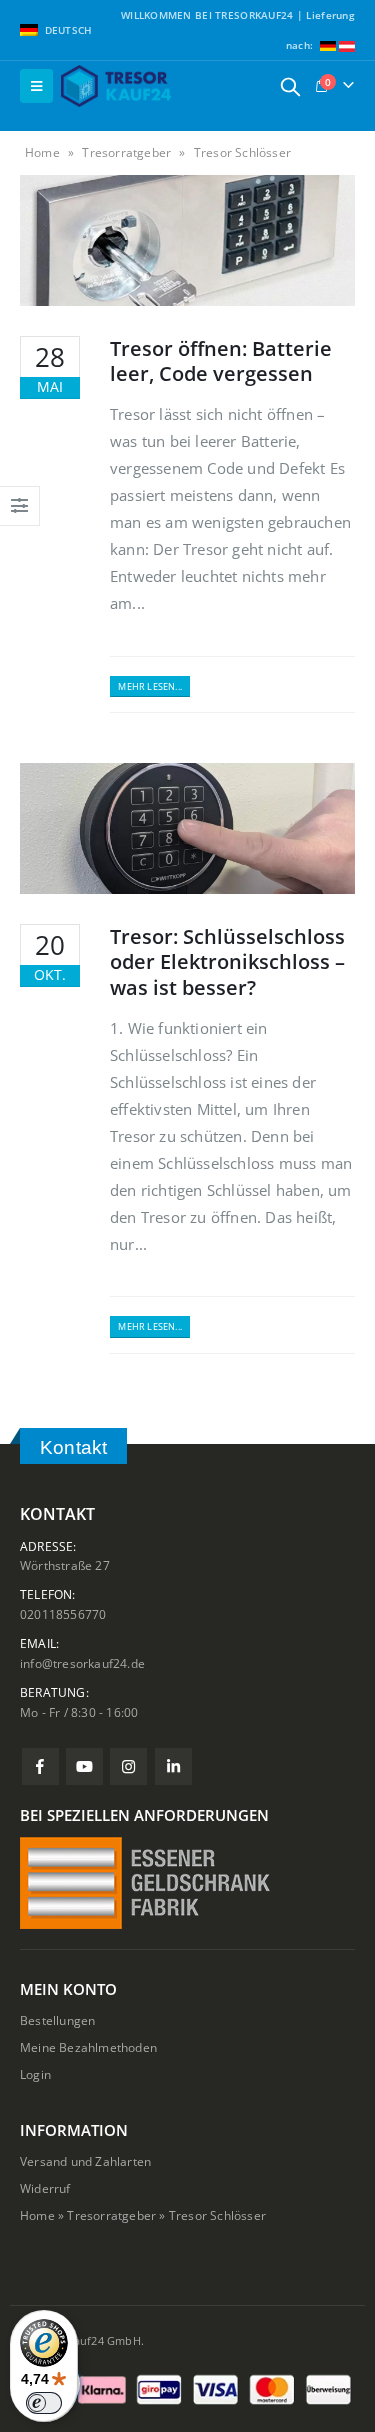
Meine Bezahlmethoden (88, 2047)
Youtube (84, 1766)
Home (42, 152)
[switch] (44, 2403)
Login (35, 2074)
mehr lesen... (150, 686)
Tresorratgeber (126, 152)
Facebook (40, 1766)
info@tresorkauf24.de (82, 1663)
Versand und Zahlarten (85, 2161)
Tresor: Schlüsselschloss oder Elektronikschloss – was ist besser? (227, 962)
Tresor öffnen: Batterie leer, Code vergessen (221, 361)
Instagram (128, 1766)
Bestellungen (57, 2020)
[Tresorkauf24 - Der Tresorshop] (116, 86)
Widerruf (45, 2188)
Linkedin (173, 1766)
